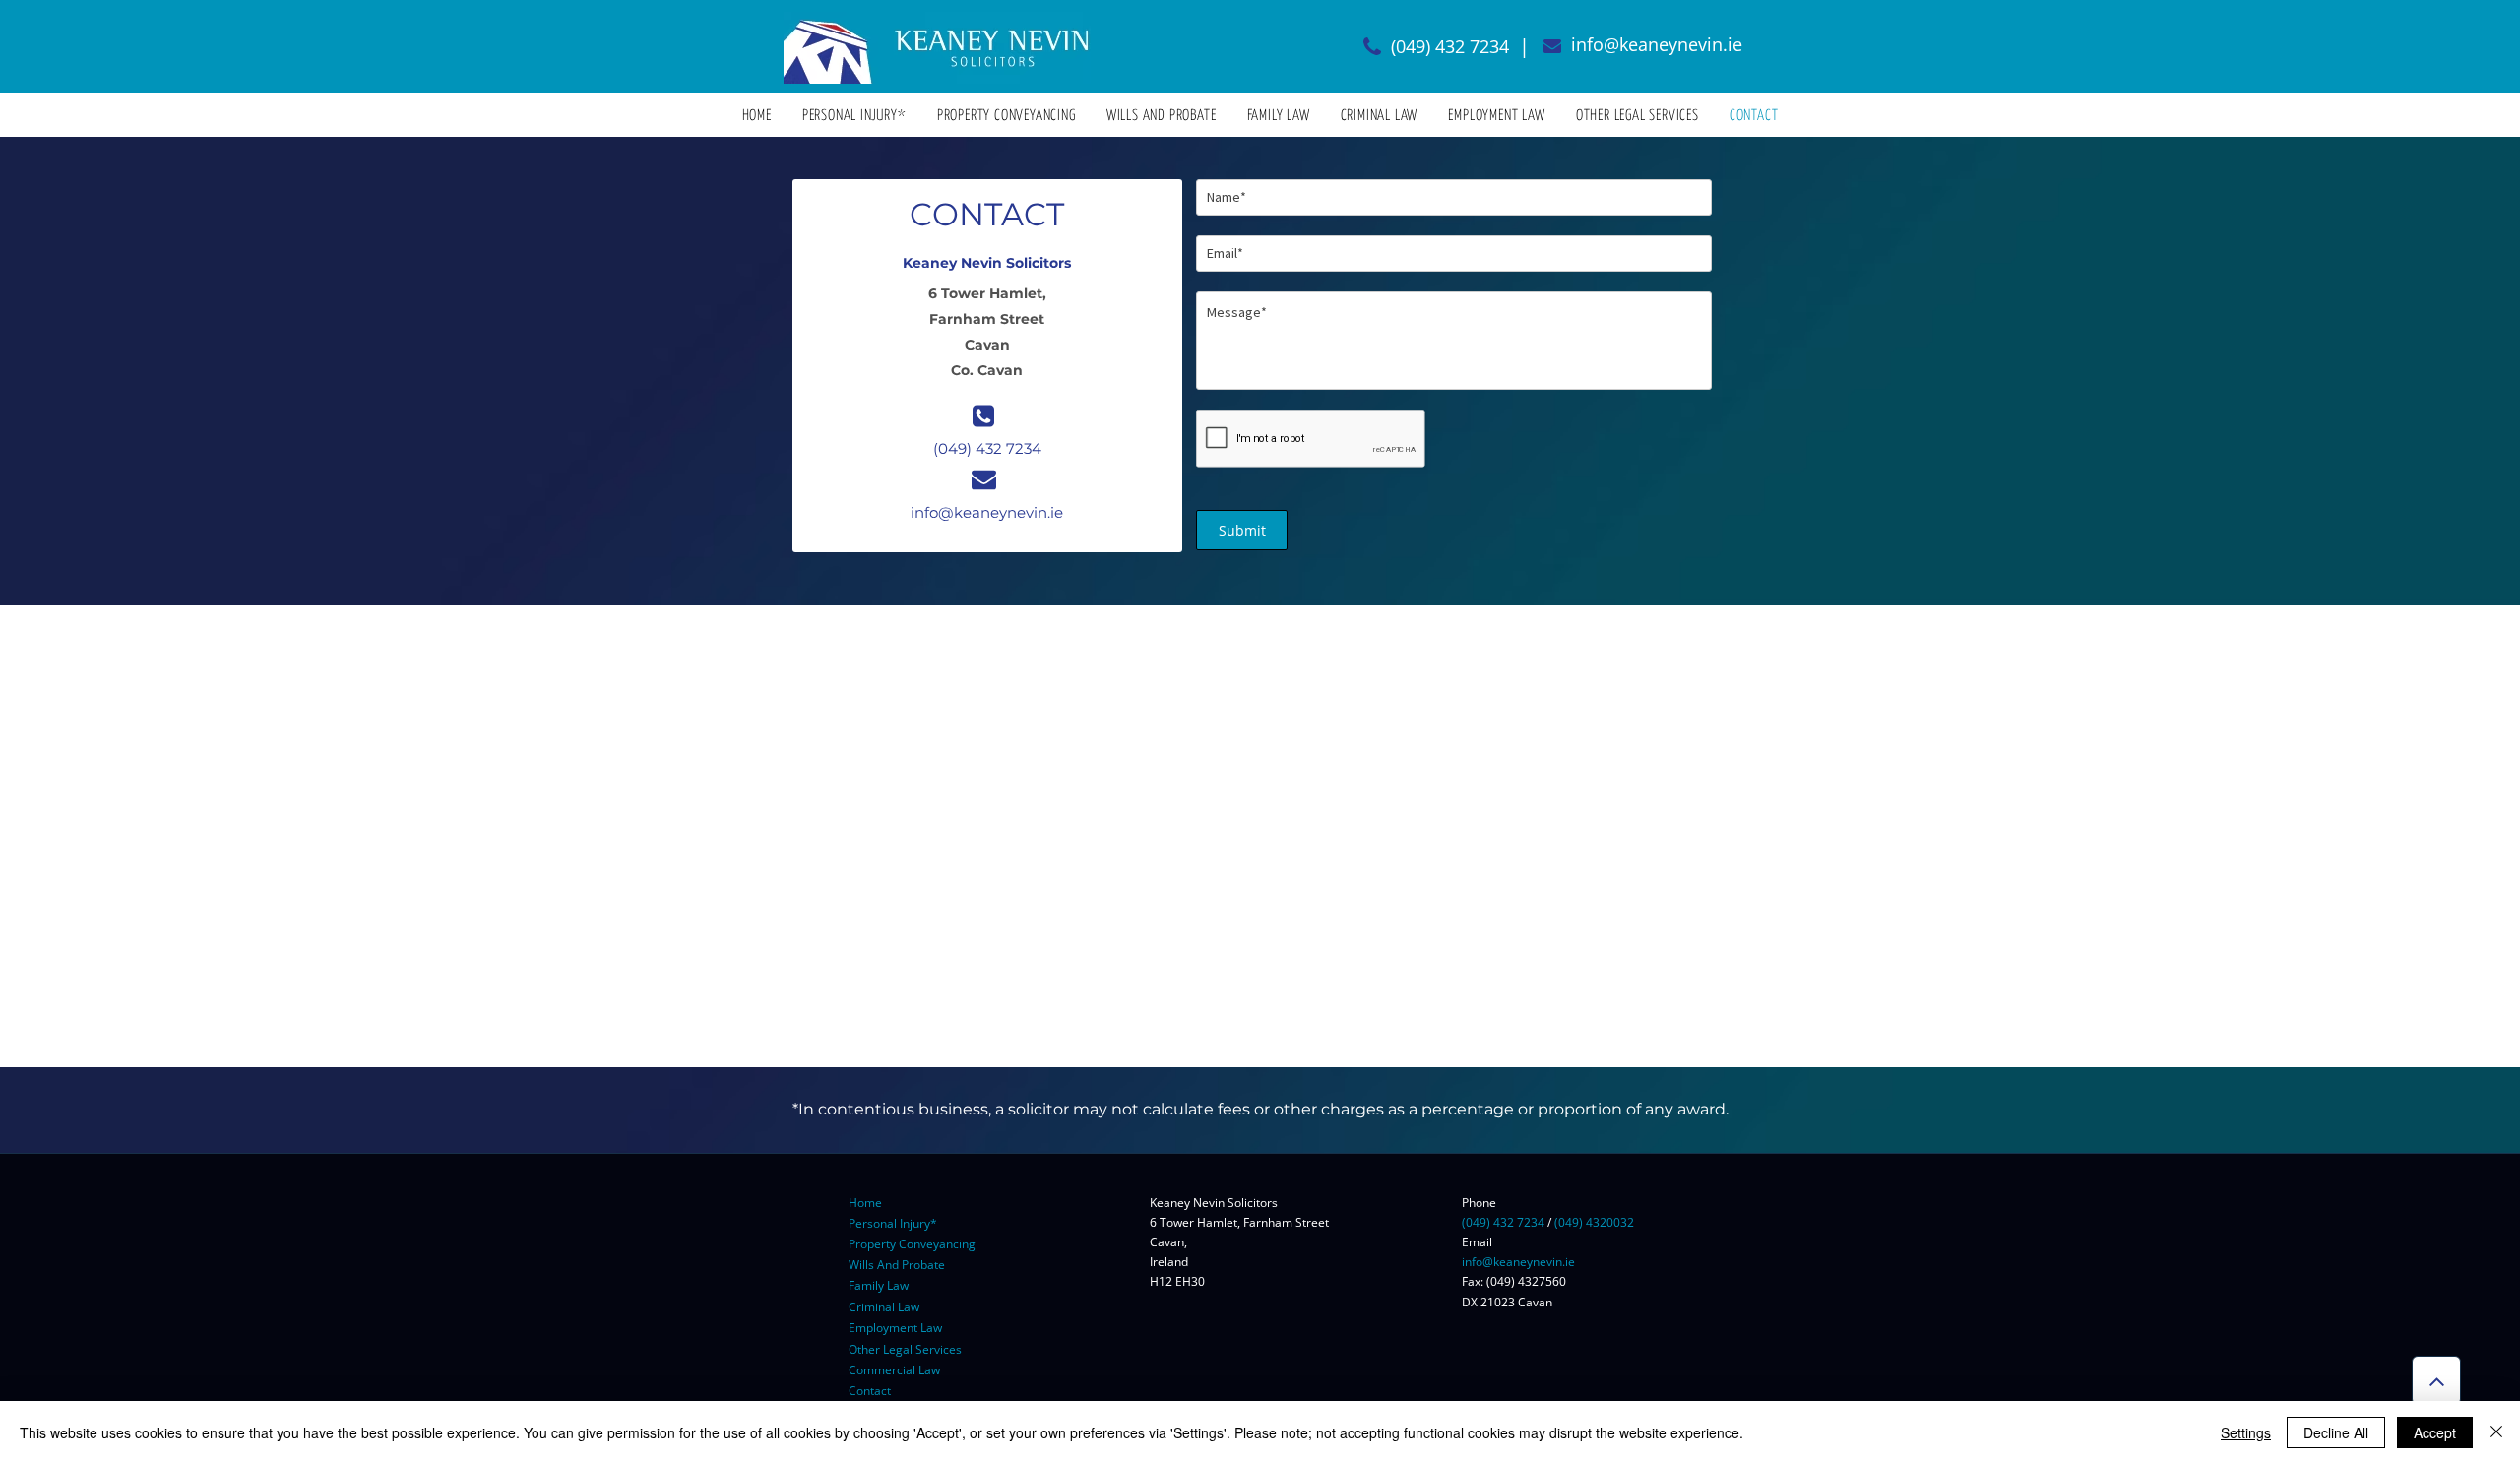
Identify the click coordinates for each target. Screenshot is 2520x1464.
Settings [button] (2246, 1432)
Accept (2435, 1432)
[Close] (2496, 1432)
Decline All (2336, 1432)
